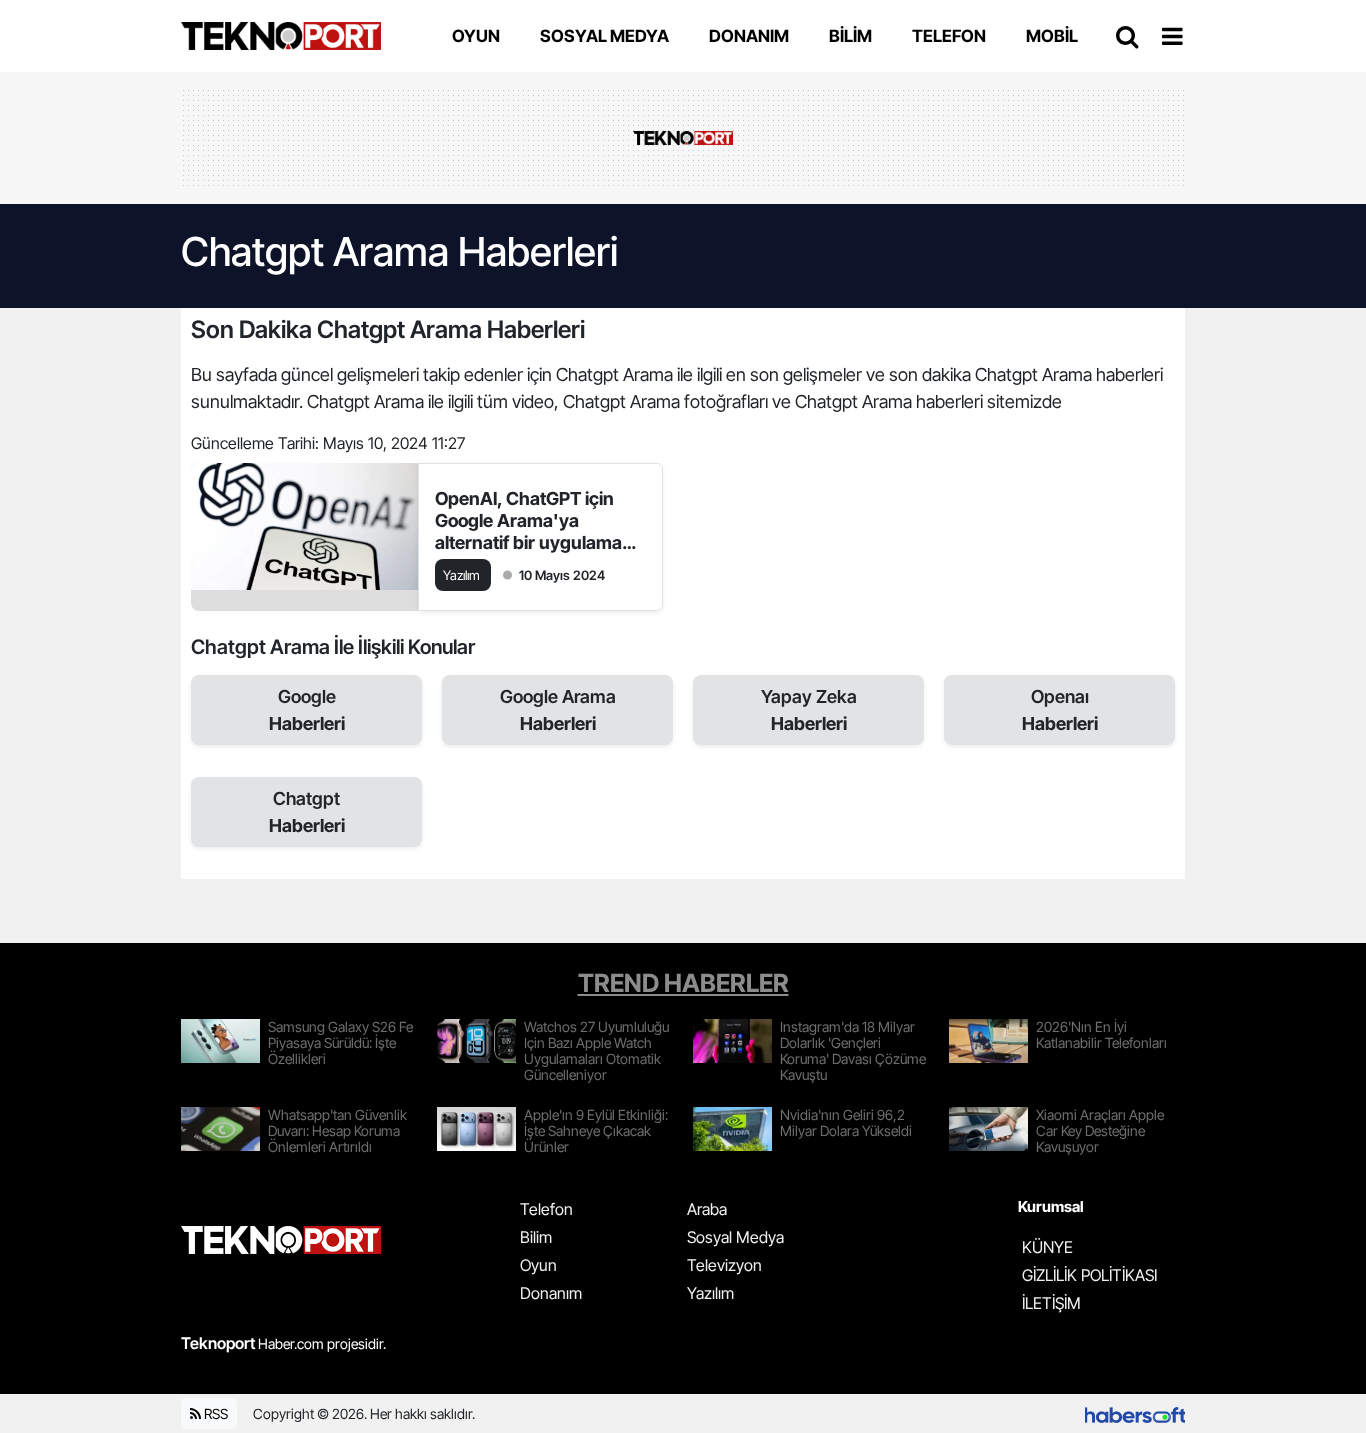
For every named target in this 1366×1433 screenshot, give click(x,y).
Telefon (546, 1209)
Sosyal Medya (735, 1237)
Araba (707, 1209)
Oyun (538, 1265)
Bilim (536, 1237)
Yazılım (710, 1293)
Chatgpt (307, 812)
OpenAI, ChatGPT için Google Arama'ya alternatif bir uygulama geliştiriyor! (528, 521)
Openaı (1060, 710)
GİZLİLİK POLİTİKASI (1089, 1275)
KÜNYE (1047, 1247)
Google (307, 710)
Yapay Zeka (809, 710)
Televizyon (724, 1265)
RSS (214, 1413)
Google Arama (558, 710)
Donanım (551, 1293)
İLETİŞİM (1051, 1303)
